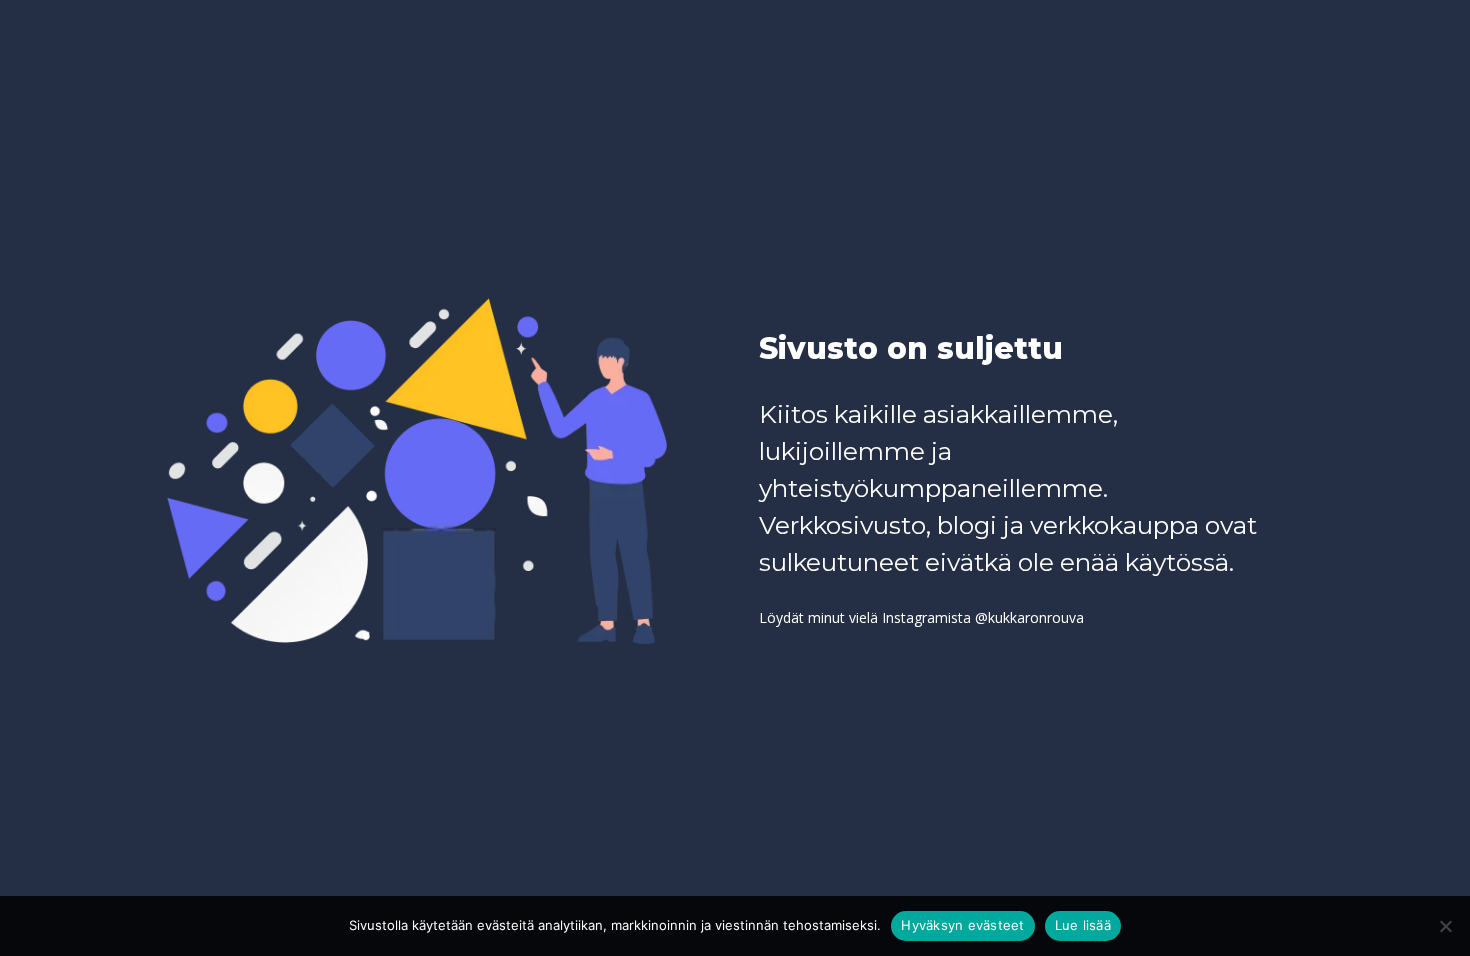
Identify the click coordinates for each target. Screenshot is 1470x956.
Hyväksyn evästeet (962, 925)
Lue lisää (1083, 925)
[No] (1445, 926)
